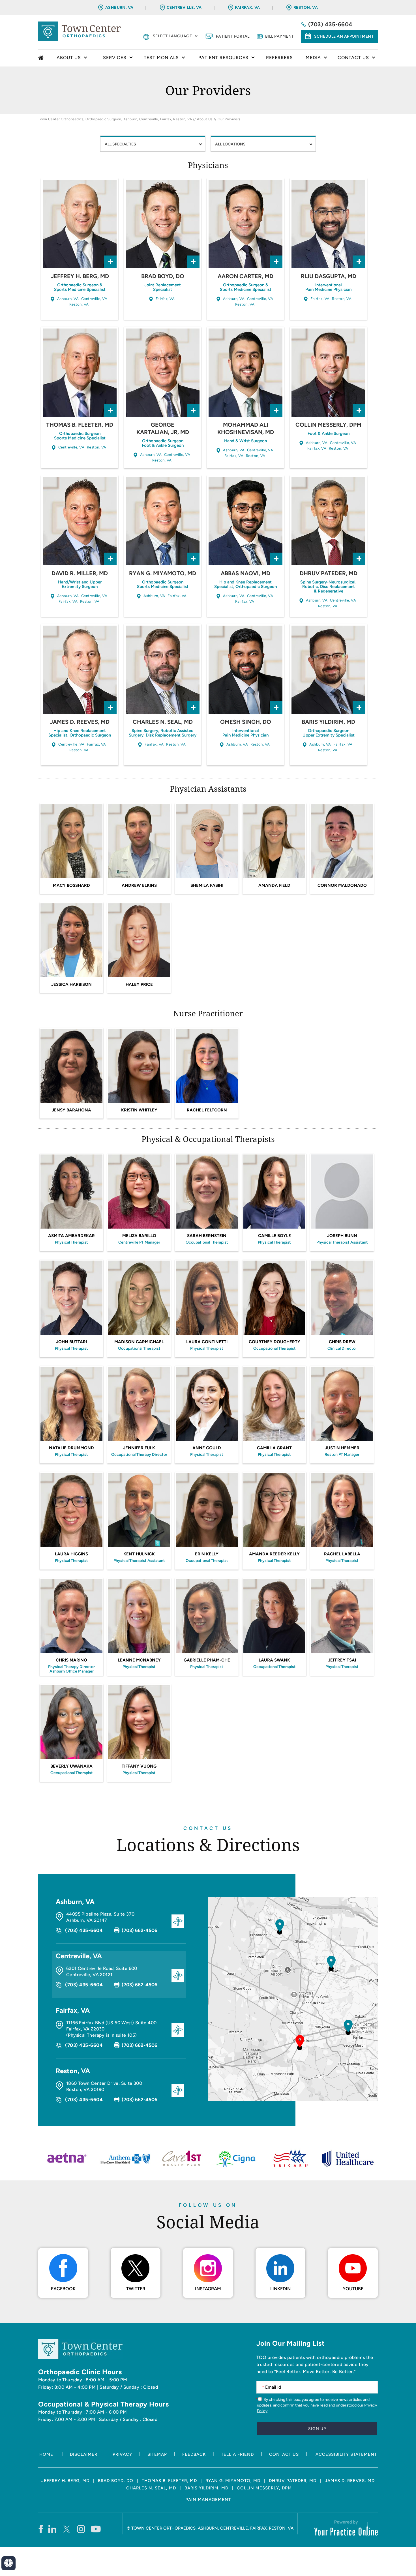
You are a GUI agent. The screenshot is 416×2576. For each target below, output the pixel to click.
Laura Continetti (207, 1342)
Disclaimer (84, 2454)
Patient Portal (233, 36)
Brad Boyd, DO (163, 276)
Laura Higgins (71, 1554)
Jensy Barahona (71, 1110)
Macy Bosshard (71, 885)
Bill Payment (280, 36)
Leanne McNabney (139, 1660)
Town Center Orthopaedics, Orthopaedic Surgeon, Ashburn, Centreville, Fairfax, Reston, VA (115, 119)
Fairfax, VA (247, 7)
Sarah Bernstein (207, 1236)
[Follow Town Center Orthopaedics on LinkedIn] (52, 2529)
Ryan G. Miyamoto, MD (163, 573)
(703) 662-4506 (140, 1930)
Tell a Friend (237, 2454)
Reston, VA (306, 7)
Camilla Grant (274, 1448)
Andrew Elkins (139, 885)
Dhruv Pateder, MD (329, 573)
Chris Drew (342, 1342)
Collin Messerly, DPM (328, 425)
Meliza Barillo (139, 1236)
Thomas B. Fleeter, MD (80, 425)
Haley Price (139, 984)
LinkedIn (280, 2289)
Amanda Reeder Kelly (274, 1554)
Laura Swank (274, 1660)
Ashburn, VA (119, 7)
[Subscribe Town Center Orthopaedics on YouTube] (96, 2529)
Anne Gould (207, 1448)
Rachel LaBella (342, 1554)
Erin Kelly (207, 1554)
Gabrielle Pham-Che (207, 1660)
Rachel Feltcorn (207, 1110)
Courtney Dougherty (275, 1342)
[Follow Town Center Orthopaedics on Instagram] (81, 2529)
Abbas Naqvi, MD (245, 573)
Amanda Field (274, 885)
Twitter (136, 2289)
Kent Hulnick (139, 1554)
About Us (205, 119)
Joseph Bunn (342, 1236)
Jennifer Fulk (139, 1448)
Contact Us (208, 1828)
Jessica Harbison (71, 984)
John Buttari (71, 1342)
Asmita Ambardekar (71, 1236)
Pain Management (208, 2500)
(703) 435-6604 (330, 24)
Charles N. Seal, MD (163, 722)
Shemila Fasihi (207, 885)
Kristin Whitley (139, 1110)
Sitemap (157, 2454)
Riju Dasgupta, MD (329, 276)
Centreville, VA (184, 7)
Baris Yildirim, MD (328, 722)
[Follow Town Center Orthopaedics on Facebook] (41, 2529)
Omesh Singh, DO (246, 722)
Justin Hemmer (342, 1448)
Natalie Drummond (71, 1448)
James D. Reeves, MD (80, 722)
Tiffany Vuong (139, 1766)
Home (42, 58)
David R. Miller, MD (80, 573)
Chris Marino (71, 1660)
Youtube (353, 2289)
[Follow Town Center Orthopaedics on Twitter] (67, 2529)
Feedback (194, 2454)
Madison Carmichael (139, 1342)
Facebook (63, 2289)
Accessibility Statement (346, 2454)
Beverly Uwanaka (71, 1766)
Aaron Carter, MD (245, 276)
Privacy (122, 2454)
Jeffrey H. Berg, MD (80, 276)
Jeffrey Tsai (342, 1660)
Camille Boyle (275, 1236)
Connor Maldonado (342, 885)
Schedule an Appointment (344, 36)
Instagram (208, 2289)
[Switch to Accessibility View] (8, 2563)
